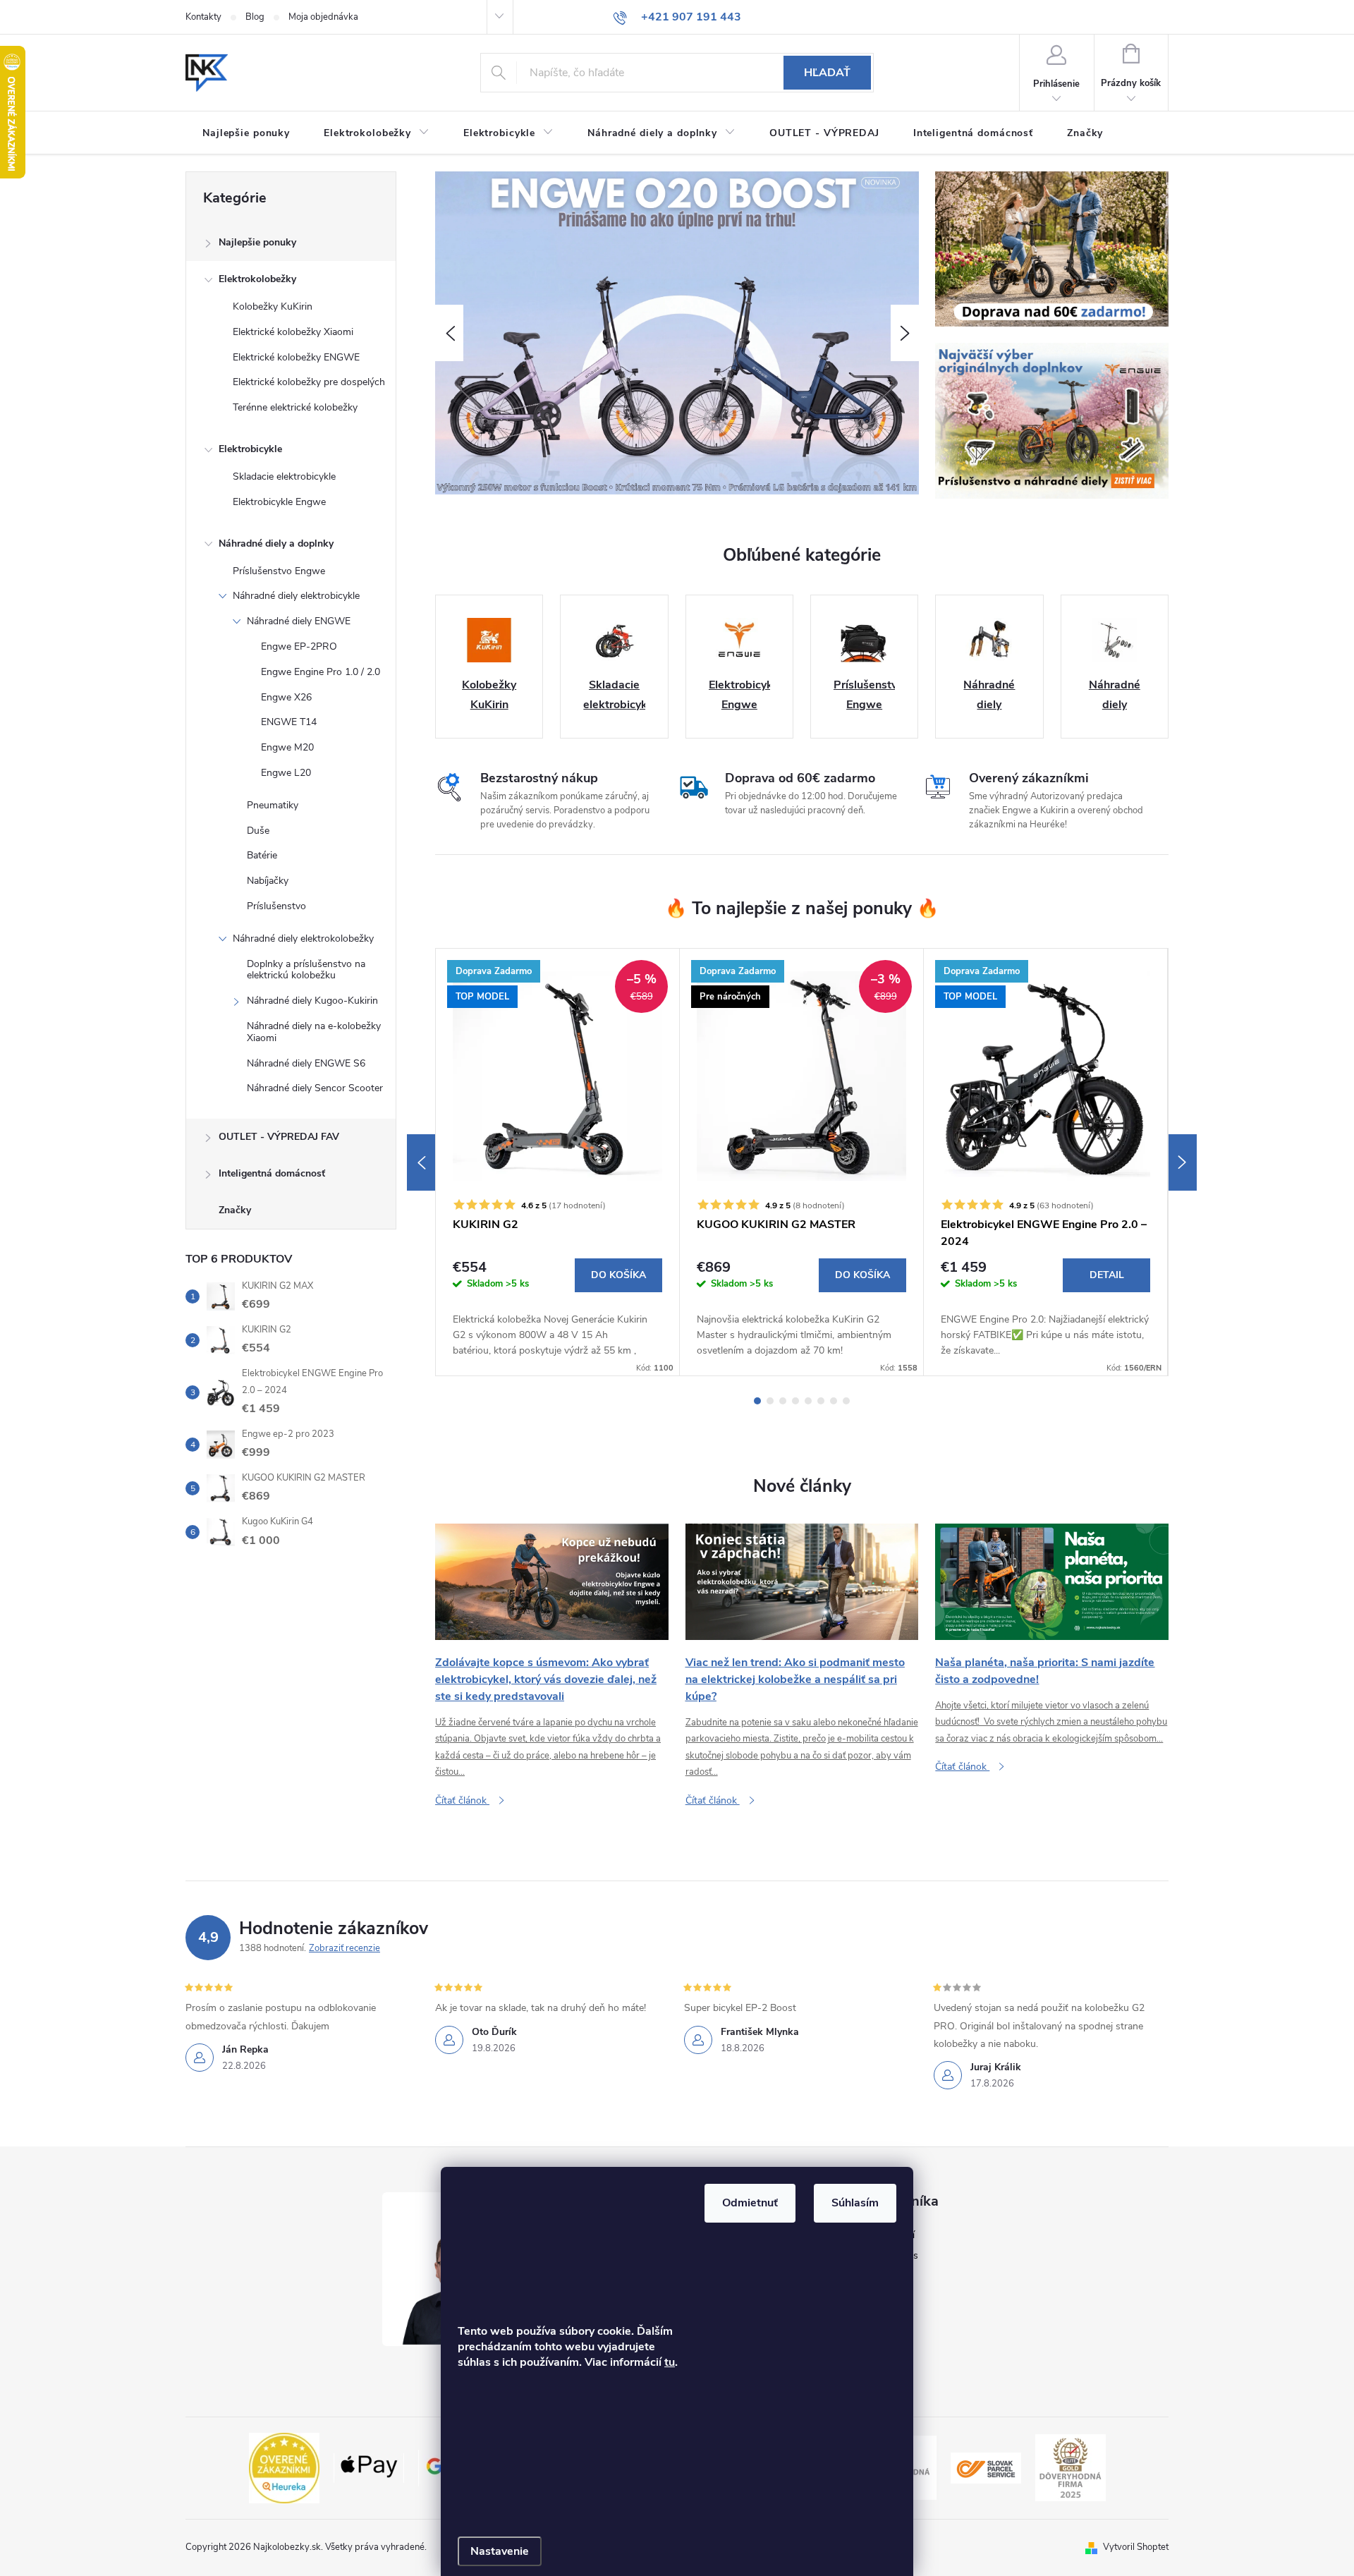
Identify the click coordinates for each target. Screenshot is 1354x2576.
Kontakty (203, 17)
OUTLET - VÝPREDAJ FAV (279, 1137)
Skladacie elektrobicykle (284, 476)
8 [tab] (846, 1401)
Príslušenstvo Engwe (279, 571)
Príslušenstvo (276, 906)
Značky (235, 1210)
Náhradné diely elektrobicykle (296, 596)
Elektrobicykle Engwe (279, 502)
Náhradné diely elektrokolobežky (303, 938)
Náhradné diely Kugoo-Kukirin (312, 1001)
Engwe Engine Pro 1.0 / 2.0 (321, 672)
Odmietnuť (750, 2203)
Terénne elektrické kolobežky (295, 407)
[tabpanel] (558, 1162)
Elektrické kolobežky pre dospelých (309, 382)
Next (1183, 1162)
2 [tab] (770, 1401)
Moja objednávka (323, 17)
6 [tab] (821, 1401)
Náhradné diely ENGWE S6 (306, 1063)
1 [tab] (757, 1401)
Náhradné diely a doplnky (276, 543)
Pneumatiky (273, 805)
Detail (1107, 1275)
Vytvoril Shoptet (1136, 2547)
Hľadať (827, 73)
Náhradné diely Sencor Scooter (315, 1088)
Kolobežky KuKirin (273, 306)
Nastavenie (500, 2551)
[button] (449, 333)
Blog (255, 17)
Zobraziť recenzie (344, 1948)
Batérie (262, 855)
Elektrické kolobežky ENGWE (296, 357)
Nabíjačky (268, 881)
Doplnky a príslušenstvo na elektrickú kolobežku (306, 970)
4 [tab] (795, 1401)
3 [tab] (783, 1401)
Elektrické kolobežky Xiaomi (293, 332)
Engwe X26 (286, 697)
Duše (258, 831)
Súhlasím (855, 2203)
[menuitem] (246, 133)
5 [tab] (808, 1401)
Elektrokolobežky (257, 279)
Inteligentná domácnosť (272, 1173)
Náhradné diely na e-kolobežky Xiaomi (314, 1032)
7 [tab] (834, 1401)
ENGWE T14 (289, 722)
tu (670, 2362)
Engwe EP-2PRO (299, 646)
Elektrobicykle (250, 449)
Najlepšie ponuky (257, 242)
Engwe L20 (286, 773)
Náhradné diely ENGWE (299, 621)
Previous (421, 1162)
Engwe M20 (287, 747)
